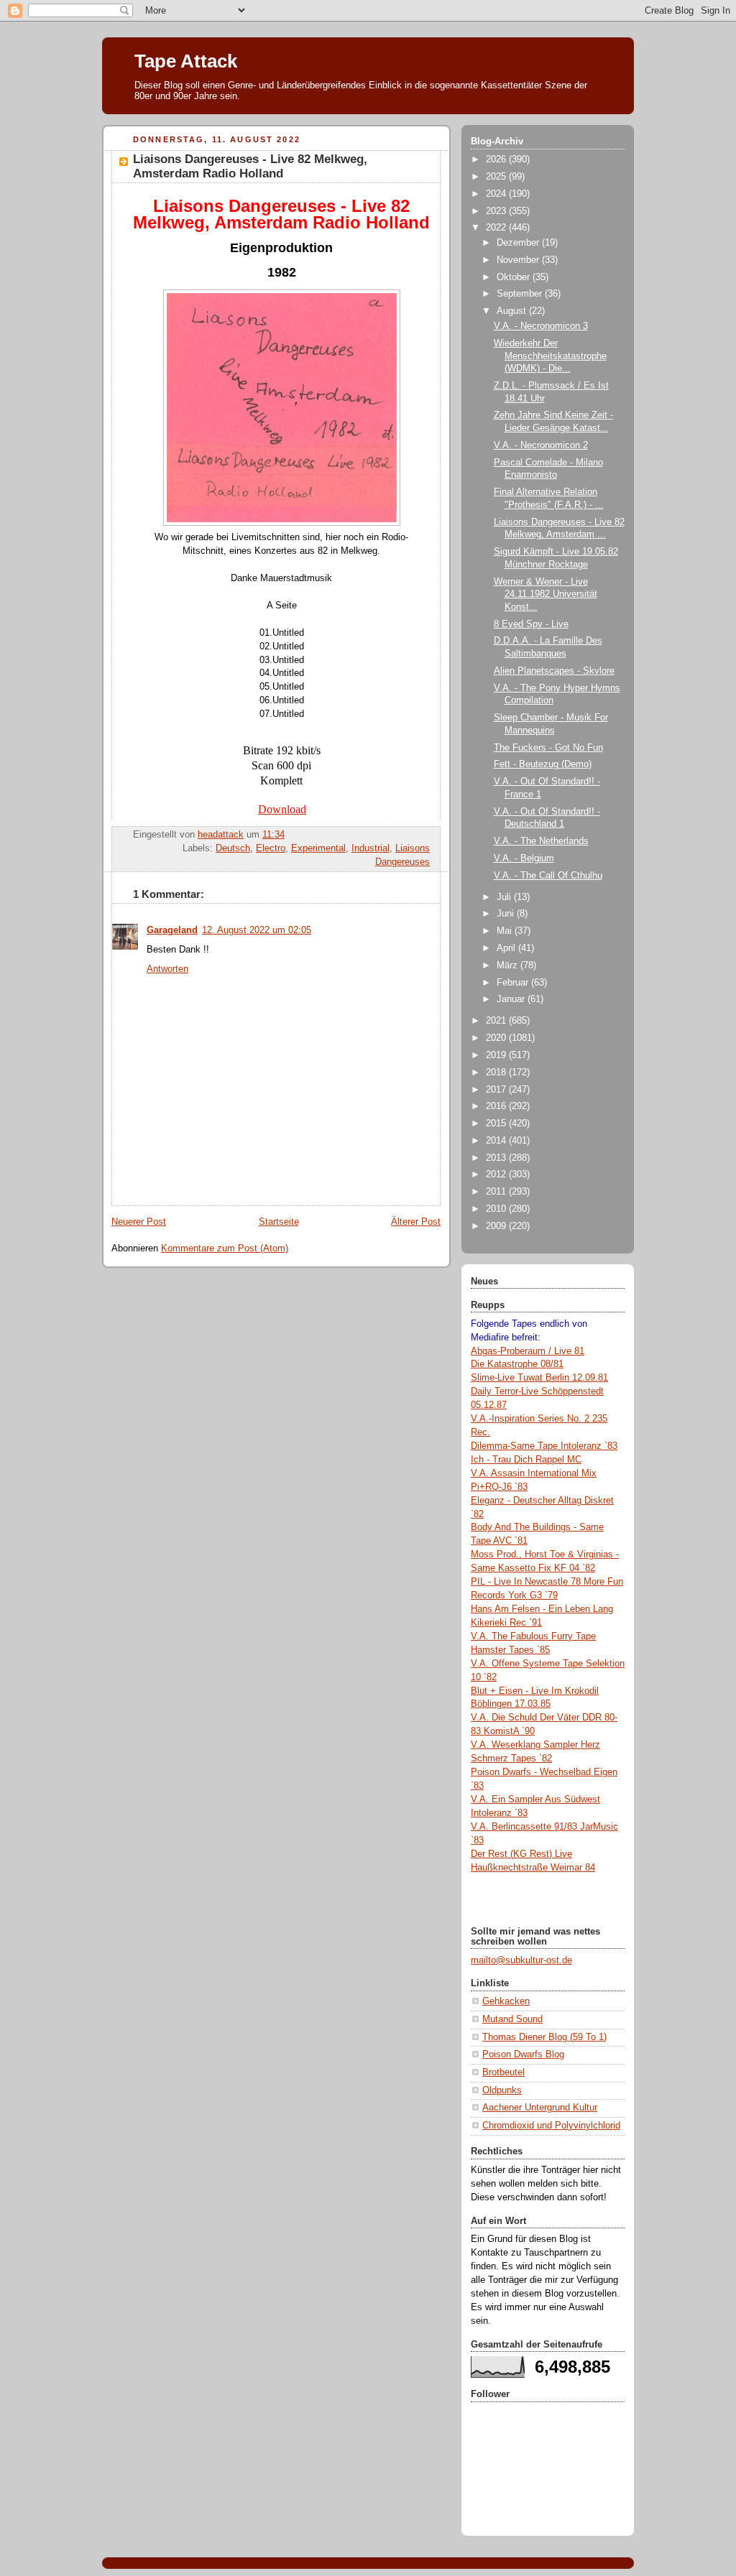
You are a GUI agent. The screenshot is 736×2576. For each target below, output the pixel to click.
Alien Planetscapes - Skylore (554, 671)
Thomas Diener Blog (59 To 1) (544, 2037)
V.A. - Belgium (524, 858)
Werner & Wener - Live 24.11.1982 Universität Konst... (546, 594)
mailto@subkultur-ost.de (521, 1960)
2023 (497, 211)
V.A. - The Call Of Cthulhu (548, 876)
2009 (497, 1226)
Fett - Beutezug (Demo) (543, 764)
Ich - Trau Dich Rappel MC (526, 1460)
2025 (497, 177)
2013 (497, 1158)
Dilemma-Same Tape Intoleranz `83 (544, 1446)
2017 (497, 1090)
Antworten (167, 969)
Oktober (515, 277)
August (513, 311)
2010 (497, 1209)
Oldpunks (502, 2090)
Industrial (371, 848)
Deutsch (233, 848)
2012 (497, 1175)
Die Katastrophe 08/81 (517, 1364)
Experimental (318, 848)
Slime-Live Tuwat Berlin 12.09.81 (539, 1378)
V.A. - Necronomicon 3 (541, 326)
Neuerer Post (139, 1222)
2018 (497, 1072)
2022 (497, 228)
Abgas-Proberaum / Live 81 (528, 1351)
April (507, 948)
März (509, 965)
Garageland (172, 930)
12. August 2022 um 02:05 (257, 930)
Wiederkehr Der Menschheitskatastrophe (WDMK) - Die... (550, 356)
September (521, 294)
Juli (505, 897)
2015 (497, 1123)
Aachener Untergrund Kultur (540, 2108)
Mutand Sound (512, 2019)
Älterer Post (416, 1222)
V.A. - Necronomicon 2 (541, 445)
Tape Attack (186, 61)
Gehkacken (506, 2001)
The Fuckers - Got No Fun (548, 748)
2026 (497, 159)
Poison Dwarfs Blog (523, 2054)
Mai (506, 931)
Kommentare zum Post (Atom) (225, 1248)
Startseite (279, 1222)
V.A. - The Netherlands (541, 841)
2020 (497, 1038)
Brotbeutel (503, 2072)
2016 (497, 1106)
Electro (271, 848)
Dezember (519, 243)
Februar (514, 983)
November (519, 260)
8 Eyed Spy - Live (531, 624)
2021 (497, 1021)
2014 (497, 1141)
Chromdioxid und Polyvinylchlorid (551, 2126)
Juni (507, 914)
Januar (512, 999)
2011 (497, 1192)
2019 (497, 1055)
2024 (497, 194)
